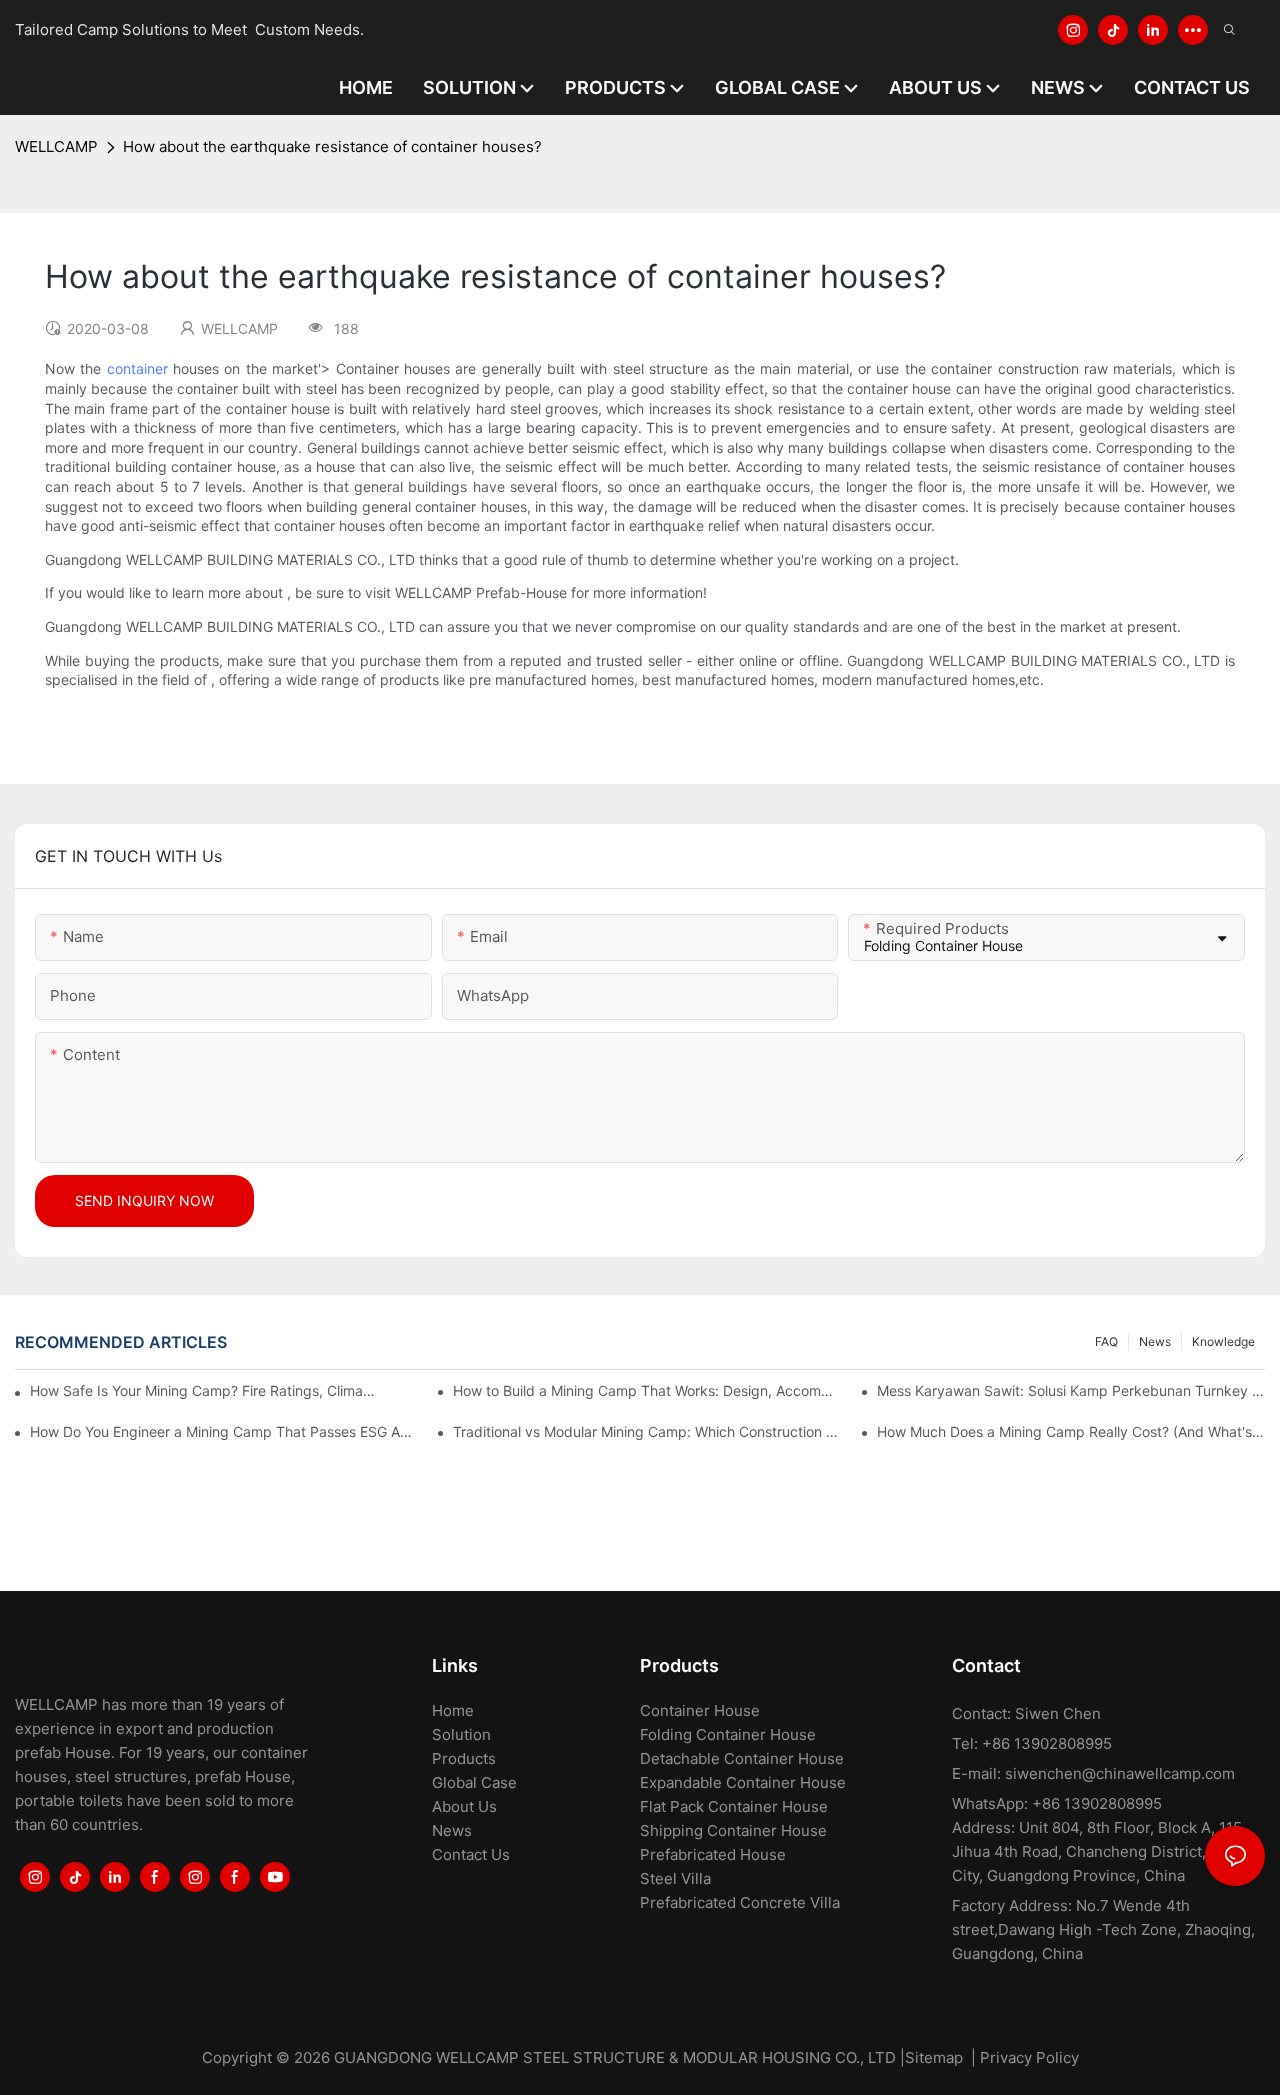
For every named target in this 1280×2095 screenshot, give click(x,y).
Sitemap (934, 2057)
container (137, 368)
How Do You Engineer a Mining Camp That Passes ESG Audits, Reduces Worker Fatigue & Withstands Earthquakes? (224, 1431)
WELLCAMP (56, 146)
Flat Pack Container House (734, 1806)
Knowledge (1223, 1341)
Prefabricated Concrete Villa (740, 1902)
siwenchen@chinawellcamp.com (1120, 1773)
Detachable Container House (742, 1758)
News (1155, 1341)
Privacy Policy (1029, 2057)
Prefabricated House (713, 1854)
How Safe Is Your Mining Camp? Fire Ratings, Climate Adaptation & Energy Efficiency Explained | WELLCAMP (204, 1390)
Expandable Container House (743, 1782)
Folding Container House (728, 1734)
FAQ (1106, 1341)
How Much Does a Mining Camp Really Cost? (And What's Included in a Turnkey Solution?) (1071, 1431)
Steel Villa (675, 1878)
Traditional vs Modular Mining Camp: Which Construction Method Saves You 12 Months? (647, 1431)
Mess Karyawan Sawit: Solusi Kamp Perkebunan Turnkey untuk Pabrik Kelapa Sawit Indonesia (1071, 1390)
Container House (700, 1710)
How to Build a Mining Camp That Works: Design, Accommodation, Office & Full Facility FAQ (647, 1390)
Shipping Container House (733, 1830)
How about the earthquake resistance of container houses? (332, 146)
